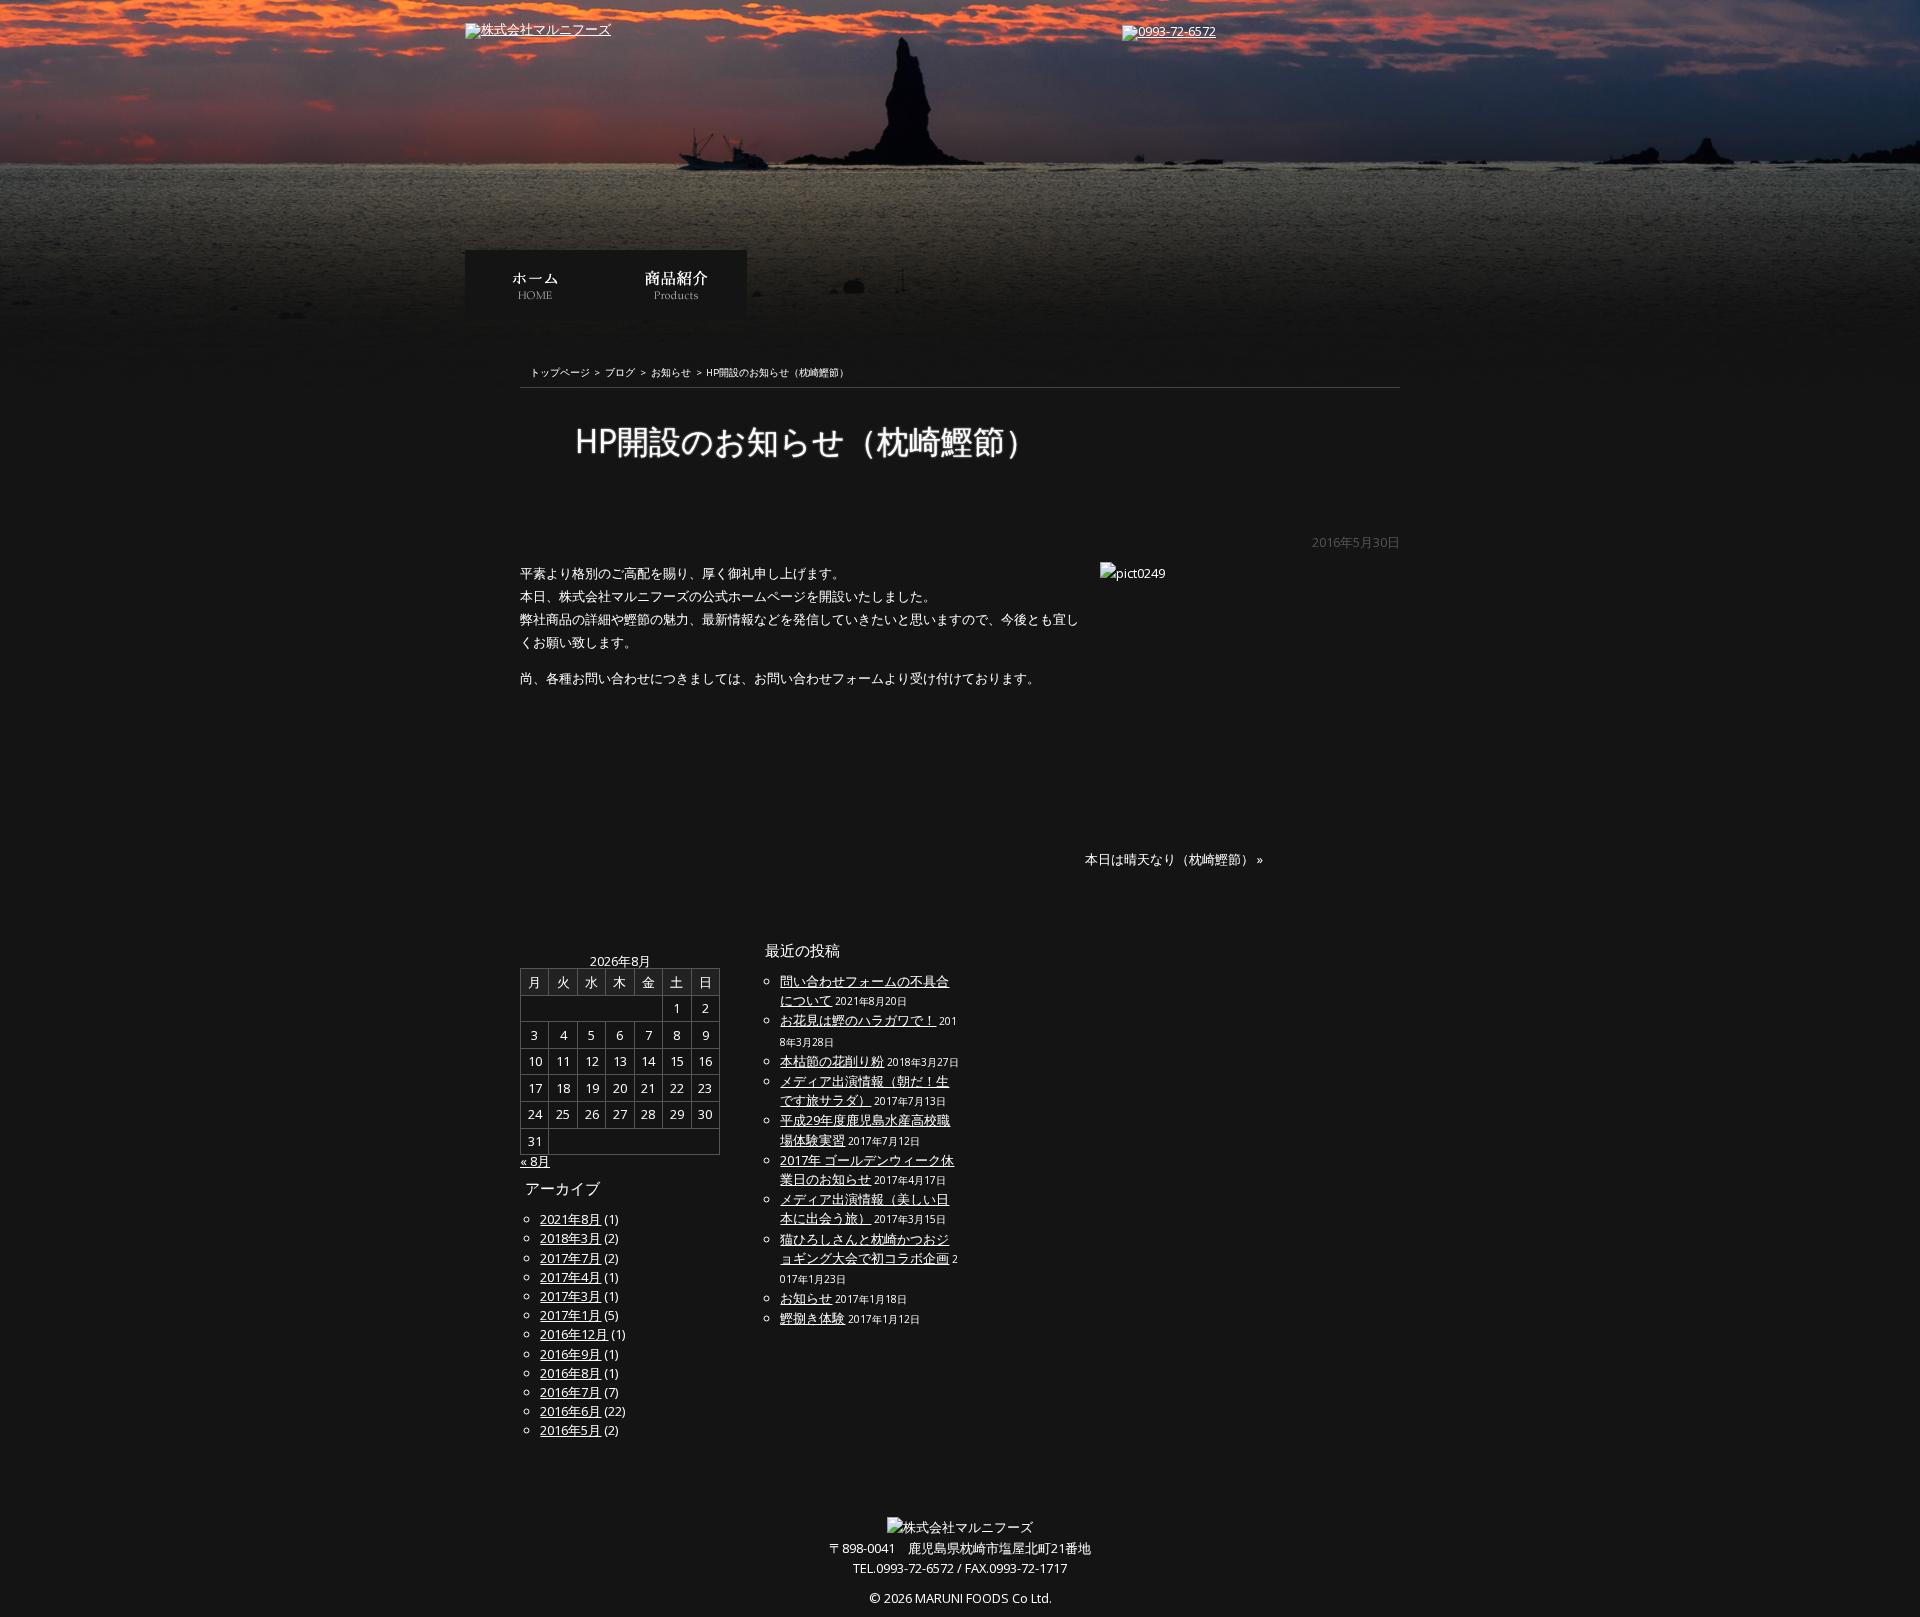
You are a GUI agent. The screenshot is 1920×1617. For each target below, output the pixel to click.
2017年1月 (570, 1315)
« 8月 (535, 1161)
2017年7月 (570, 1258)
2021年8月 (570, 1219)
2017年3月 (570, 1296)
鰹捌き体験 (812, 1318)
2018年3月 (570, 1238)
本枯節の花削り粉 (832, 1061)
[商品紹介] (676, 313)
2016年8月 (570, 1373)
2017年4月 (570, 1277)
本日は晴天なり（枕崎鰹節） (1169, 859)
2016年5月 (570, 1430)
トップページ (560, 373)
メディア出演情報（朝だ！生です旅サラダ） (864, 1090)
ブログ (620, 373)
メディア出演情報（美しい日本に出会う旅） (864, 1208)
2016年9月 (570, 1354)
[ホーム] (535, 313)
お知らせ (671, 373)
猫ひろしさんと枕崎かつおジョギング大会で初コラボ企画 (864, 1248)
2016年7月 (570, 1392)
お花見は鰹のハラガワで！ (858, 1020)
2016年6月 (570, 1411)
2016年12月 (574, 1334)
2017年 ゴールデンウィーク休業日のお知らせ (867, 1169)
